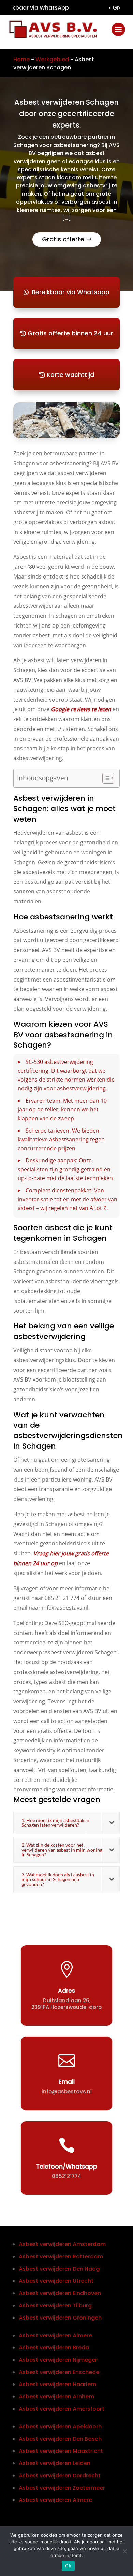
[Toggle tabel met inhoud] (105, 778)
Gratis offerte (63, 239)
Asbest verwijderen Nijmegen (59, 2360)
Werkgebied (52, 59)
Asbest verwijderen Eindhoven (60, 2293)
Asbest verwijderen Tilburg (55, 2305)
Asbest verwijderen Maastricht (61, 2451)
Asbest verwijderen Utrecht (56, 2281)
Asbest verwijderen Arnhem (56, 2397)
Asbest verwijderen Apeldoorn (60, 2427)
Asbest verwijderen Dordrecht (60, 2475)
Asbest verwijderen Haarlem (57, 2384)
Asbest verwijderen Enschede (59, 2372)
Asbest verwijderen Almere (55, 2335)
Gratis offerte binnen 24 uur (70, 333)
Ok (68, 2566)
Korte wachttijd (70, 375)
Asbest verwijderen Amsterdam (62, 2244)
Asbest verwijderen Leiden (55, 2463)
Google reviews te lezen (81, 709)
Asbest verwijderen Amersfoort (62, 2409)
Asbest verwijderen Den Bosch (60, 2439)
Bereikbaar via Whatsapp (71, 292)
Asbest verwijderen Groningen (60, 2318)
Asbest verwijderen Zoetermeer (62, 2488)
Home (21, 59)
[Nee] (124, 2551)
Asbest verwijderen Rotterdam (61, 2256)
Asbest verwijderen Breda (54, 2348)
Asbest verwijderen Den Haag (59, 2269)
